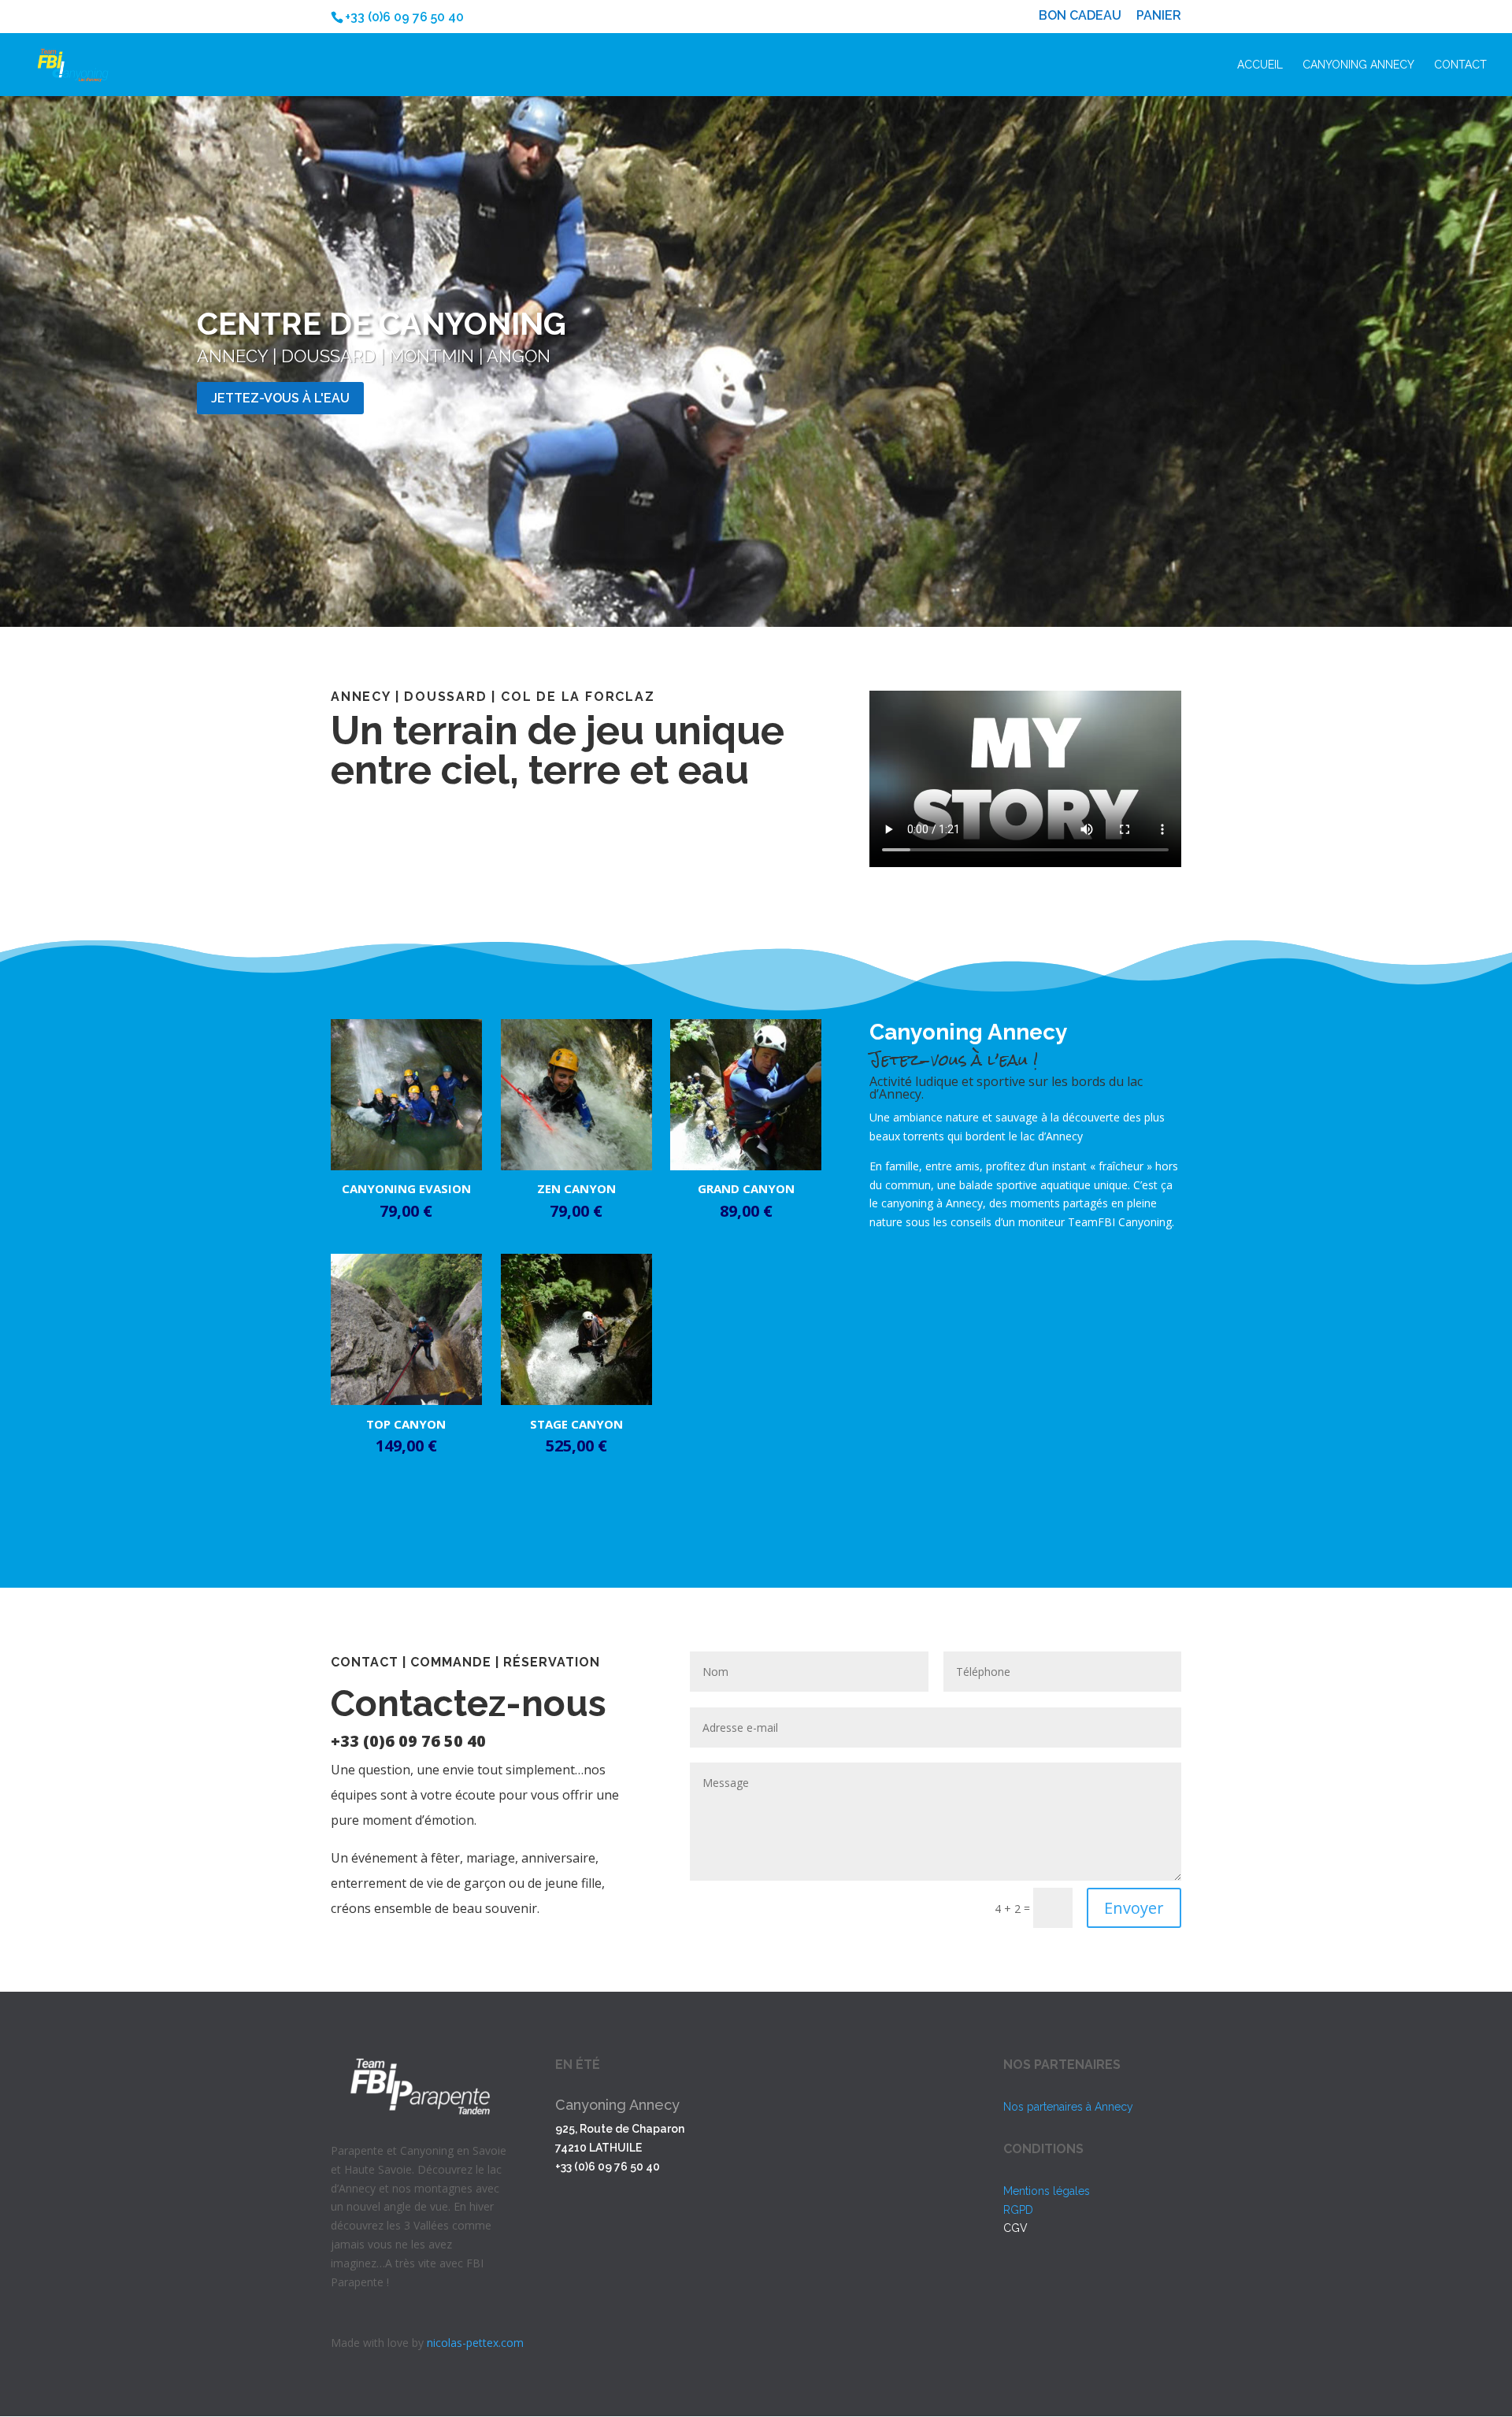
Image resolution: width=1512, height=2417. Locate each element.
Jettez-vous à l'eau (280, 398)
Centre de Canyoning (382, 323)
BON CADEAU (1080, 16)
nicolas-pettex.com (475, 2343)
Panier (1159, 16)
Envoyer (1134, 1908)
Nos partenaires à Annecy (1068, 2107)
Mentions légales (1047, 2191)
